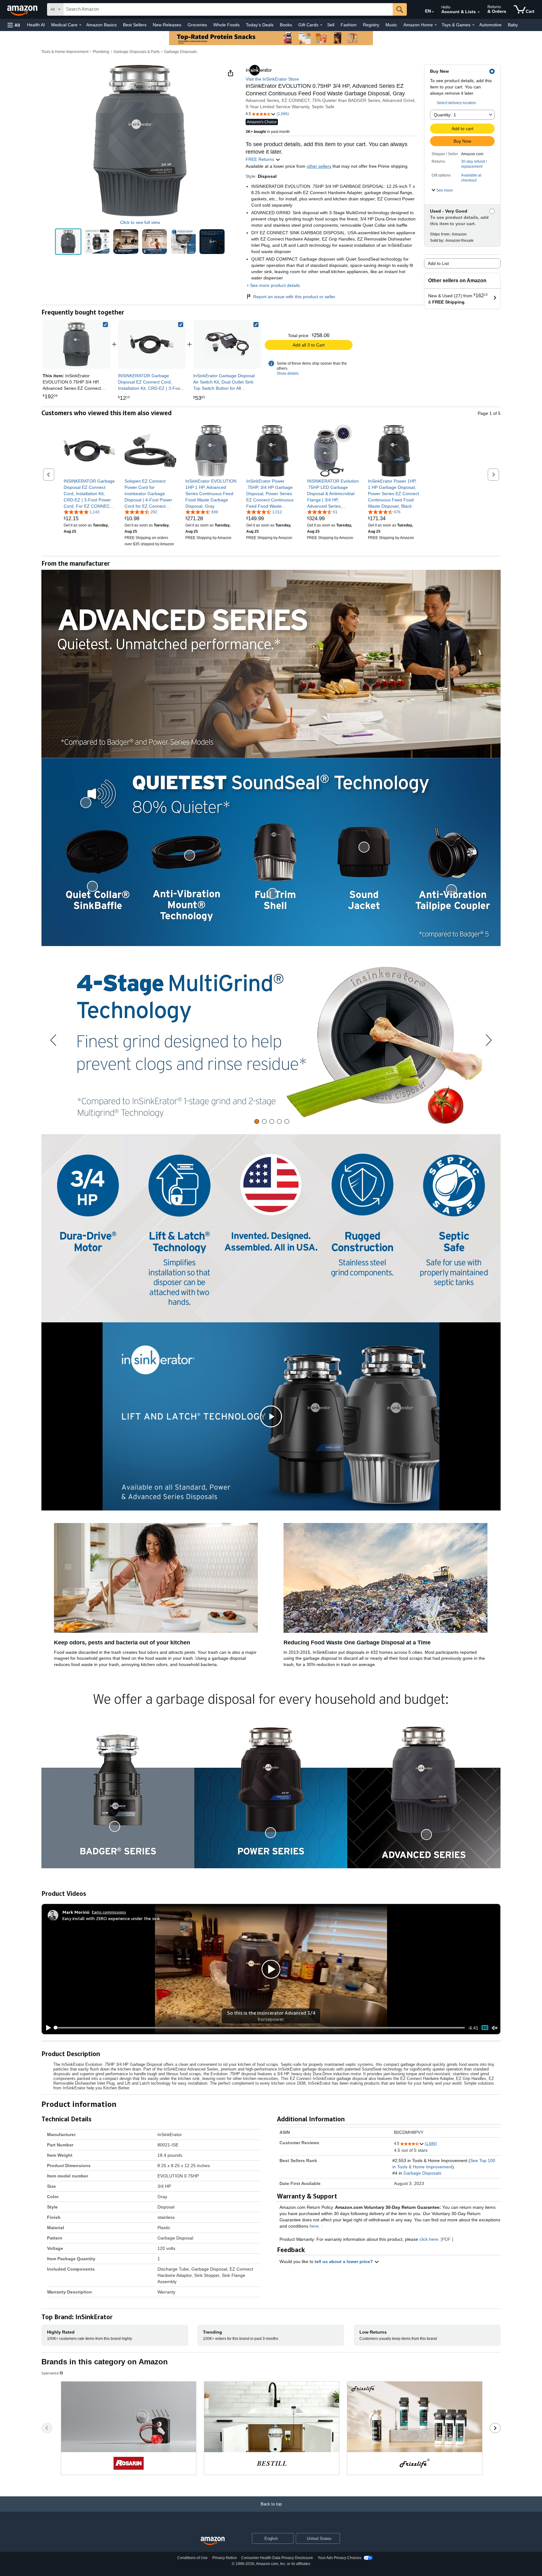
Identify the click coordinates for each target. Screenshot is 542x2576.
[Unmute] (495, 2028)
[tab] (257, 1121)
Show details (288, 373)
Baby (513, 25)
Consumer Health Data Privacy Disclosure (277, 2558)
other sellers (319, 166)
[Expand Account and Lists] (479, 12)
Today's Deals (260, 25)
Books (286, 25)
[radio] (68, 242)
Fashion (349, 25)
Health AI (36, 25)
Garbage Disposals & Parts (137, 52)
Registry (371, 25)
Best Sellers (135, 25)
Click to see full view (140, 222)
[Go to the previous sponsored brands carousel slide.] (47, 2428)
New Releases (167, 25)
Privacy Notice (225, 2558)
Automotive (490, 25)
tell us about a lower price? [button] (344, 2261)
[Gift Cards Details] (321, 25)
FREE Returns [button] (260, 159)
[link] (152, 344)
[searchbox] (228, 9)
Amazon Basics (101, 25)
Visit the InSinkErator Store (272, 79)
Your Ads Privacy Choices (340, 2558)
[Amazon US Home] (213, 2541)
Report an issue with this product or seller (294, 297)
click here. (429, 2239)
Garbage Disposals (181, 52)
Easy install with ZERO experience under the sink (111, 1918)
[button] (14, 25)
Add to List (438, 263)
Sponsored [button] (50, 2373)
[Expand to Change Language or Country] (433, 12)
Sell (331, 25)
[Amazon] (23, 9)
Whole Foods (226, 25)
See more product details (275, 285)
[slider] (260, 2028)
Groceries (197, 25)
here (314, 2226)
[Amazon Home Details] (436, 25)
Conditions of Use (192, 2558)
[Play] (47, 2028)
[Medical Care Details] (80, 25)
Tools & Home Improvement (65, 52)
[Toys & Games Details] (473, 25)
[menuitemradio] (485, 2028)
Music (391, 25)
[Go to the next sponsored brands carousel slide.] (495, 2428)
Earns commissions (109, 1912)
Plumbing (101, 52)
